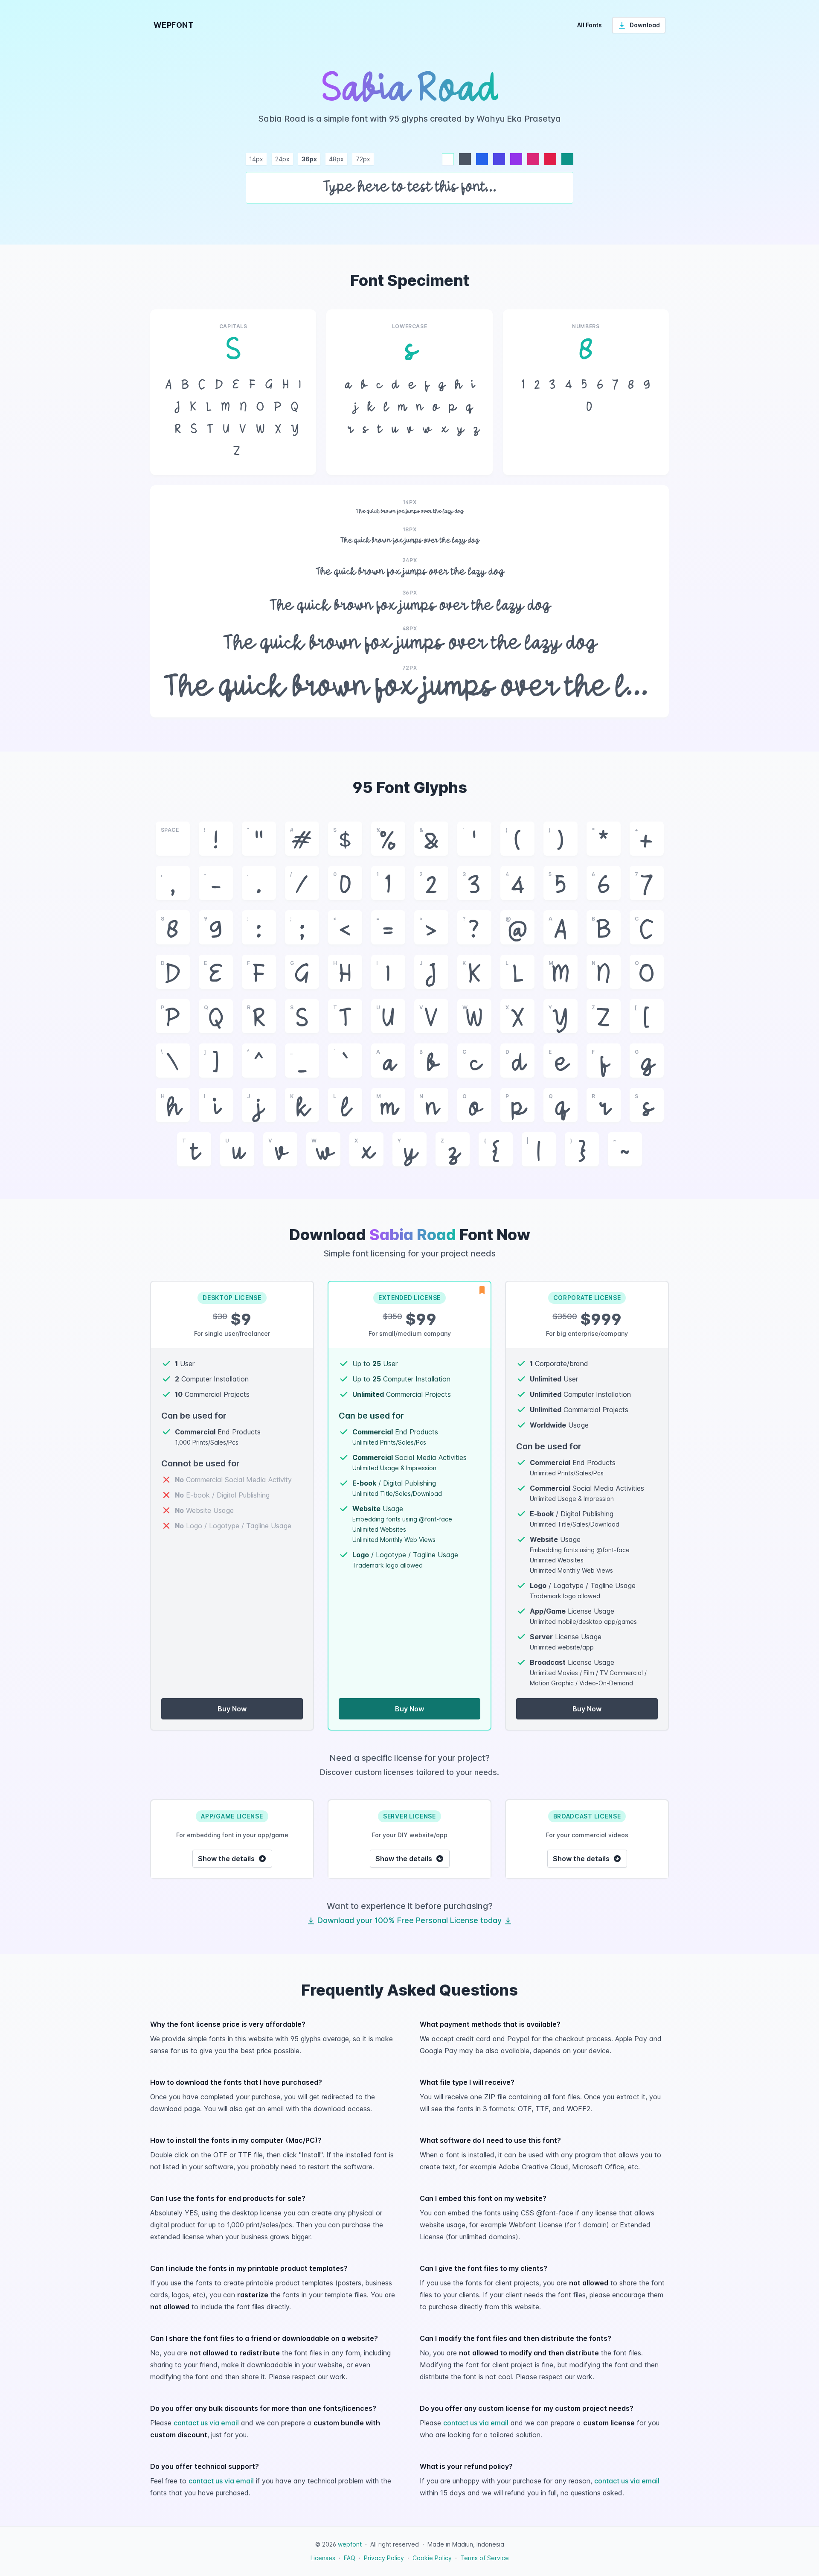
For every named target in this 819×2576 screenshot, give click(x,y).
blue (482, 159)
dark (465, 159)
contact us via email (206, 2423)
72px (363, 159)
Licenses (323, 2558)
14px (256, 159)
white (448, 159)
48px (336, 159)
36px (309, 159)
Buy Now (232, 1709)
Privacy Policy (384, 2558)
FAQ (350, 2558)
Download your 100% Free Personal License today (409, 1920)
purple (516, 159)
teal (567, 159)
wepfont (350, 2544)
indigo (499, 159)
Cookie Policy (432, 2558)
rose (550, 159)
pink (533, 159)
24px (282, 159)
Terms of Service (485, 2558)
